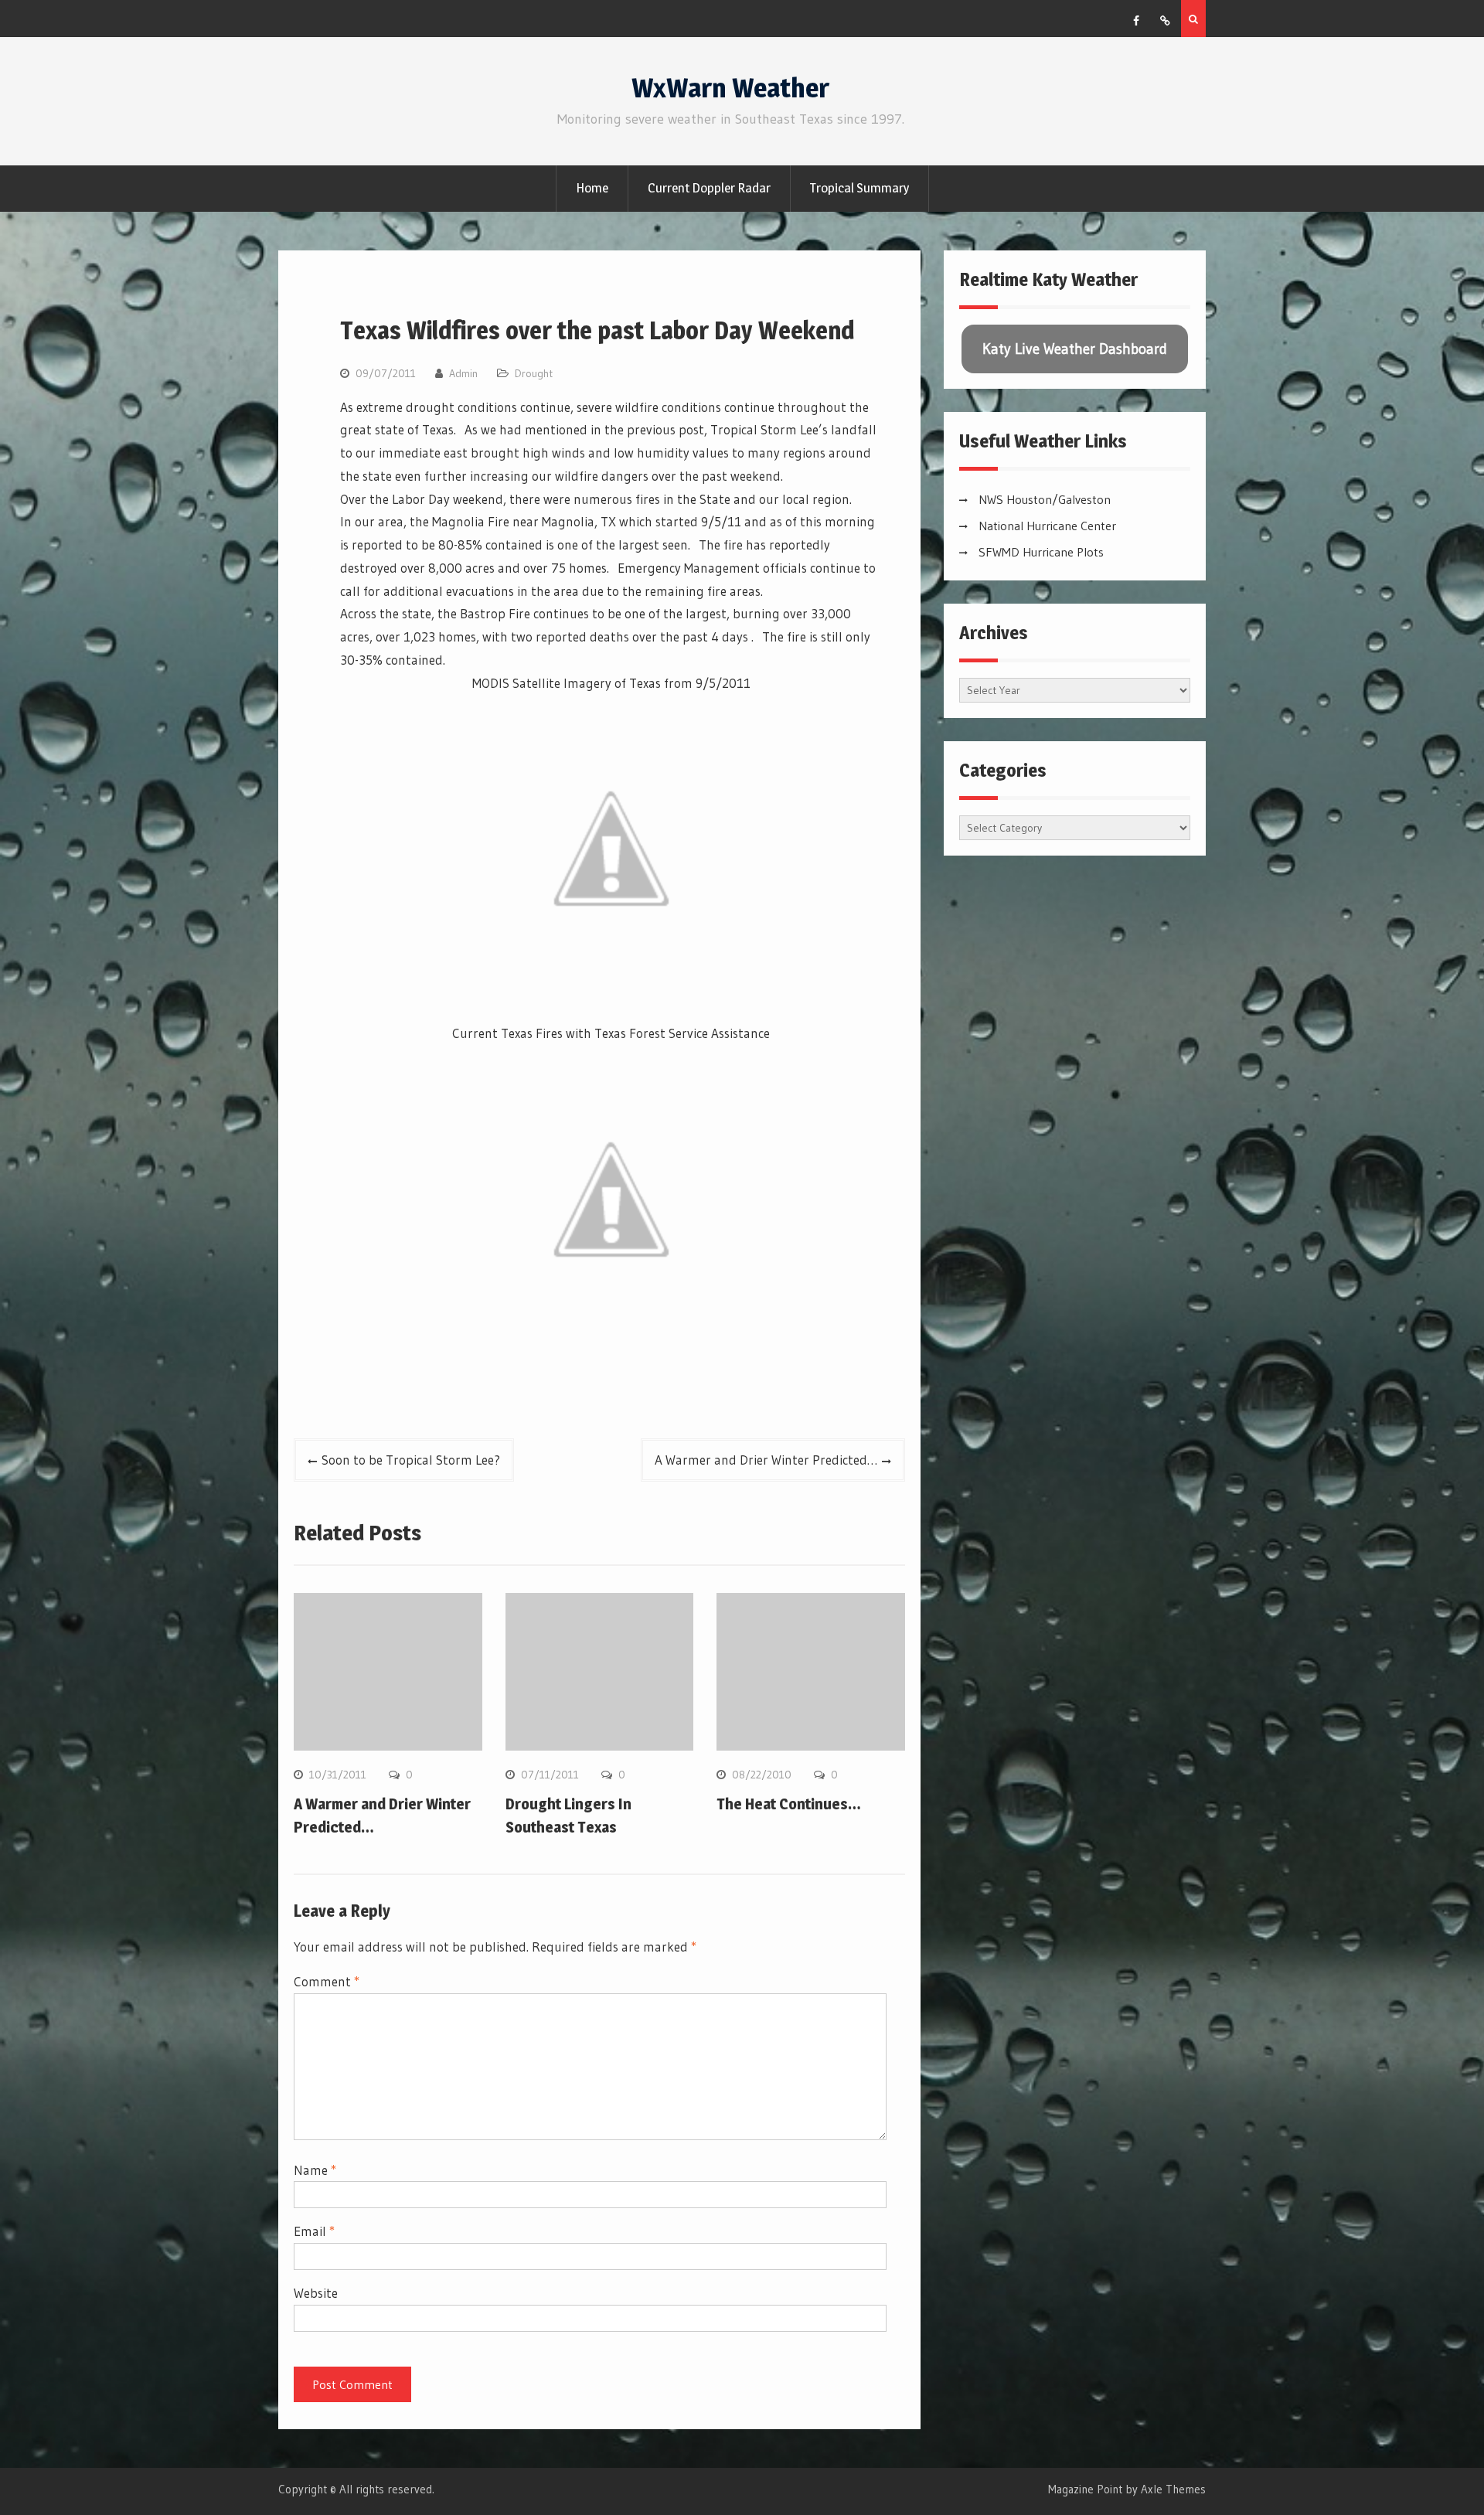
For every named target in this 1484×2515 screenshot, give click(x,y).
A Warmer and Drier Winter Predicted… (766, 1460)
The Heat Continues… (789, 1804)
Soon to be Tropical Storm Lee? (411, 1460)
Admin (463, 373)
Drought (534, 373)
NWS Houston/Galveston (1045, 499)
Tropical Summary (859, 188)
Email (314, 2231)
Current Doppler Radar (709, 188)
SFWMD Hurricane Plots (1041, 552)
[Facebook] (1136, 21)
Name (315, 2170)
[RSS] (1165, 21)
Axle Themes (1173, 2489)
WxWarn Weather (730, 88)
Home (592, 188)
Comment (327, 1981)
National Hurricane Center (1047, 526)
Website (316, 2293)
